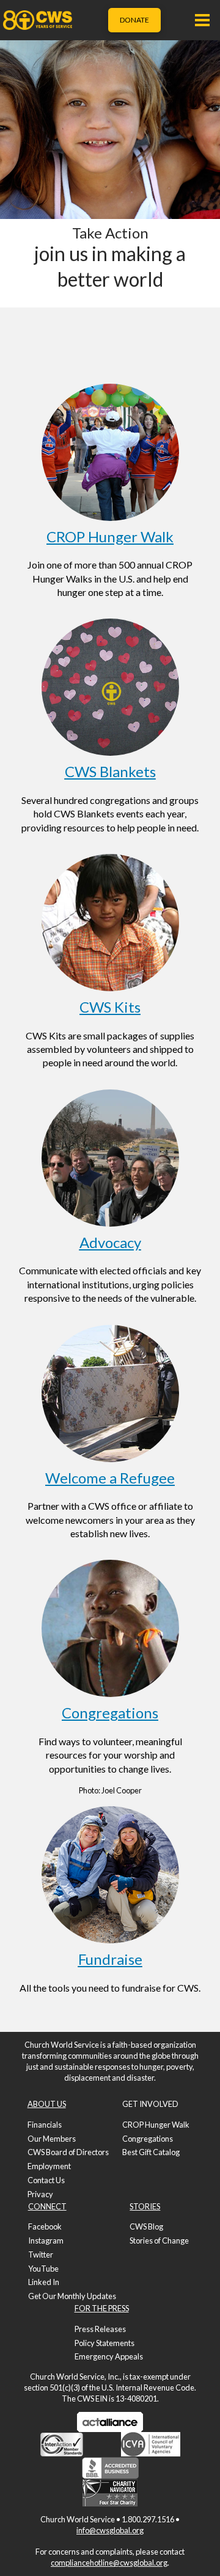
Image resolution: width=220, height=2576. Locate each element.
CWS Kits (110, 1007)
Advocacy (110, 1242)
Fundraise (110, 1959)
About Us (47, 2104)
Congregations (110, 1713)
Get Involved (150, 2104)
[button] (202, 20)
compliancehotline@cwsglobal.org (109, 2563)
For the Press (102, 2308)
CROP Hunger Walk (110, 536)
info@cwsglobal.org (110, 2530)
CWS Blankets (110, 771)
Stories (145, 2206)
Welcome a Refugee (110, 1478)
